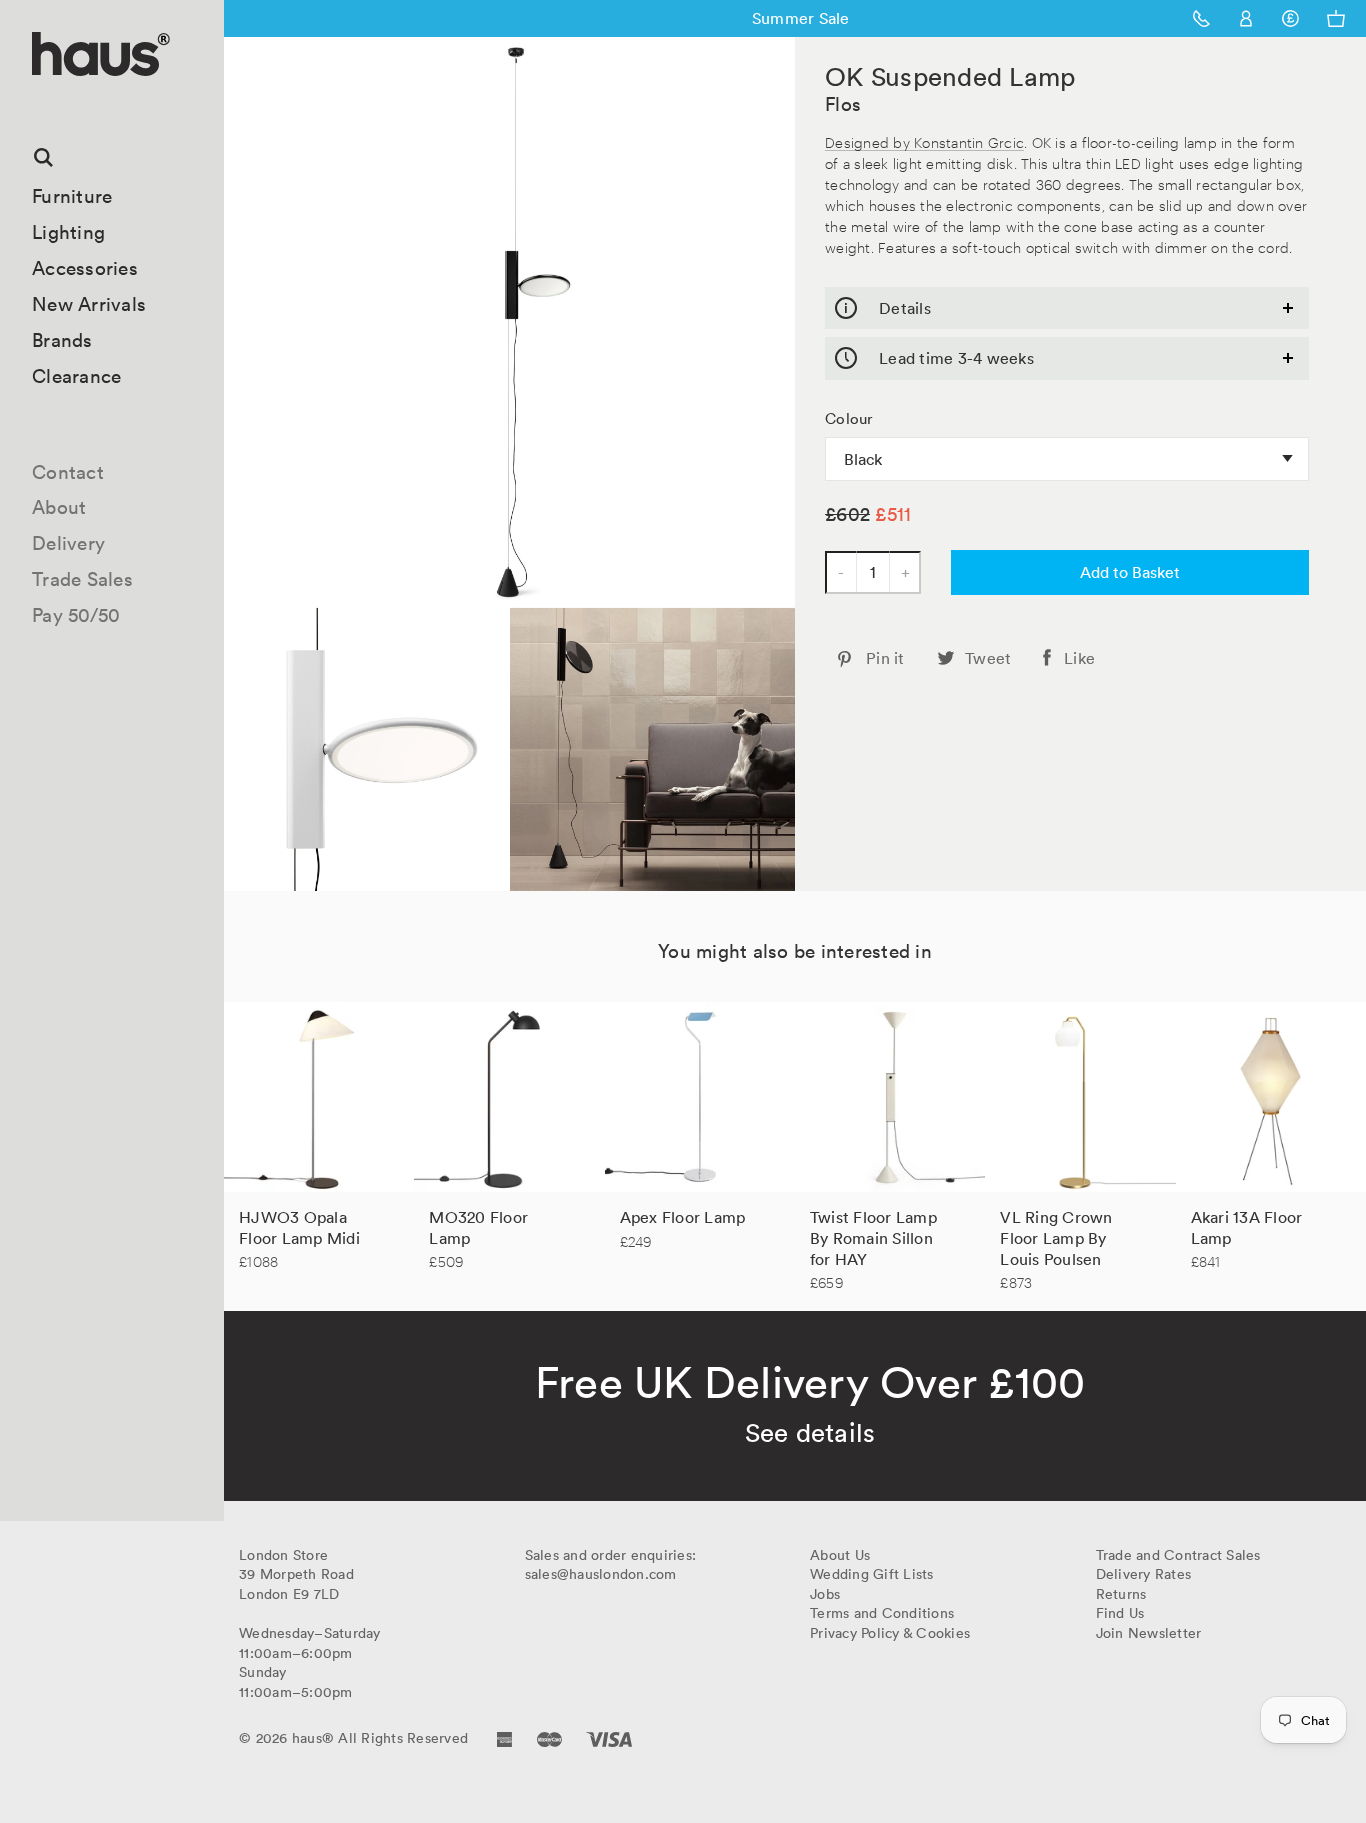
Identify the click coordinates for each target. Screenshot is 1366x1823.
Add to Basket (1130, 572)
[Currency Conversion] (1290, 18)
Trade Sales (82, 579)
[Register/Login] (1246, 18)
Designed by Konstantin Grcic (924, 141)
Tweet (988, 658)
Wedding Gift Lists (872, 1574)
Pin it (885, 658)
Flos (843, 104)
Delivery (68, 543)
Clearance (76, 376)
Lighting (68, 232)
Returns (1121, 1594)
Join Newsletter (1149, 1633)
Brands (62, 340)
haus (39, 99)
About (59, 507)
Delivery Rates (1144, 1574)
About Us (840, 1555)
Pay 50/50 (76, 615)
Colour (849, 419)
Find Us (1120, 1613)
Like (1079, 658)
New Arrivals (89, 304)
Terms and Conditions (882, 1613)
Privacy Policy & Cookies (890, 1633)
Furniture (72, 196)
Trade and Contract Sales (1178, 1555)
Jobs (825, 1594)
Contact (68, 472)
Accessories (85, 268)
